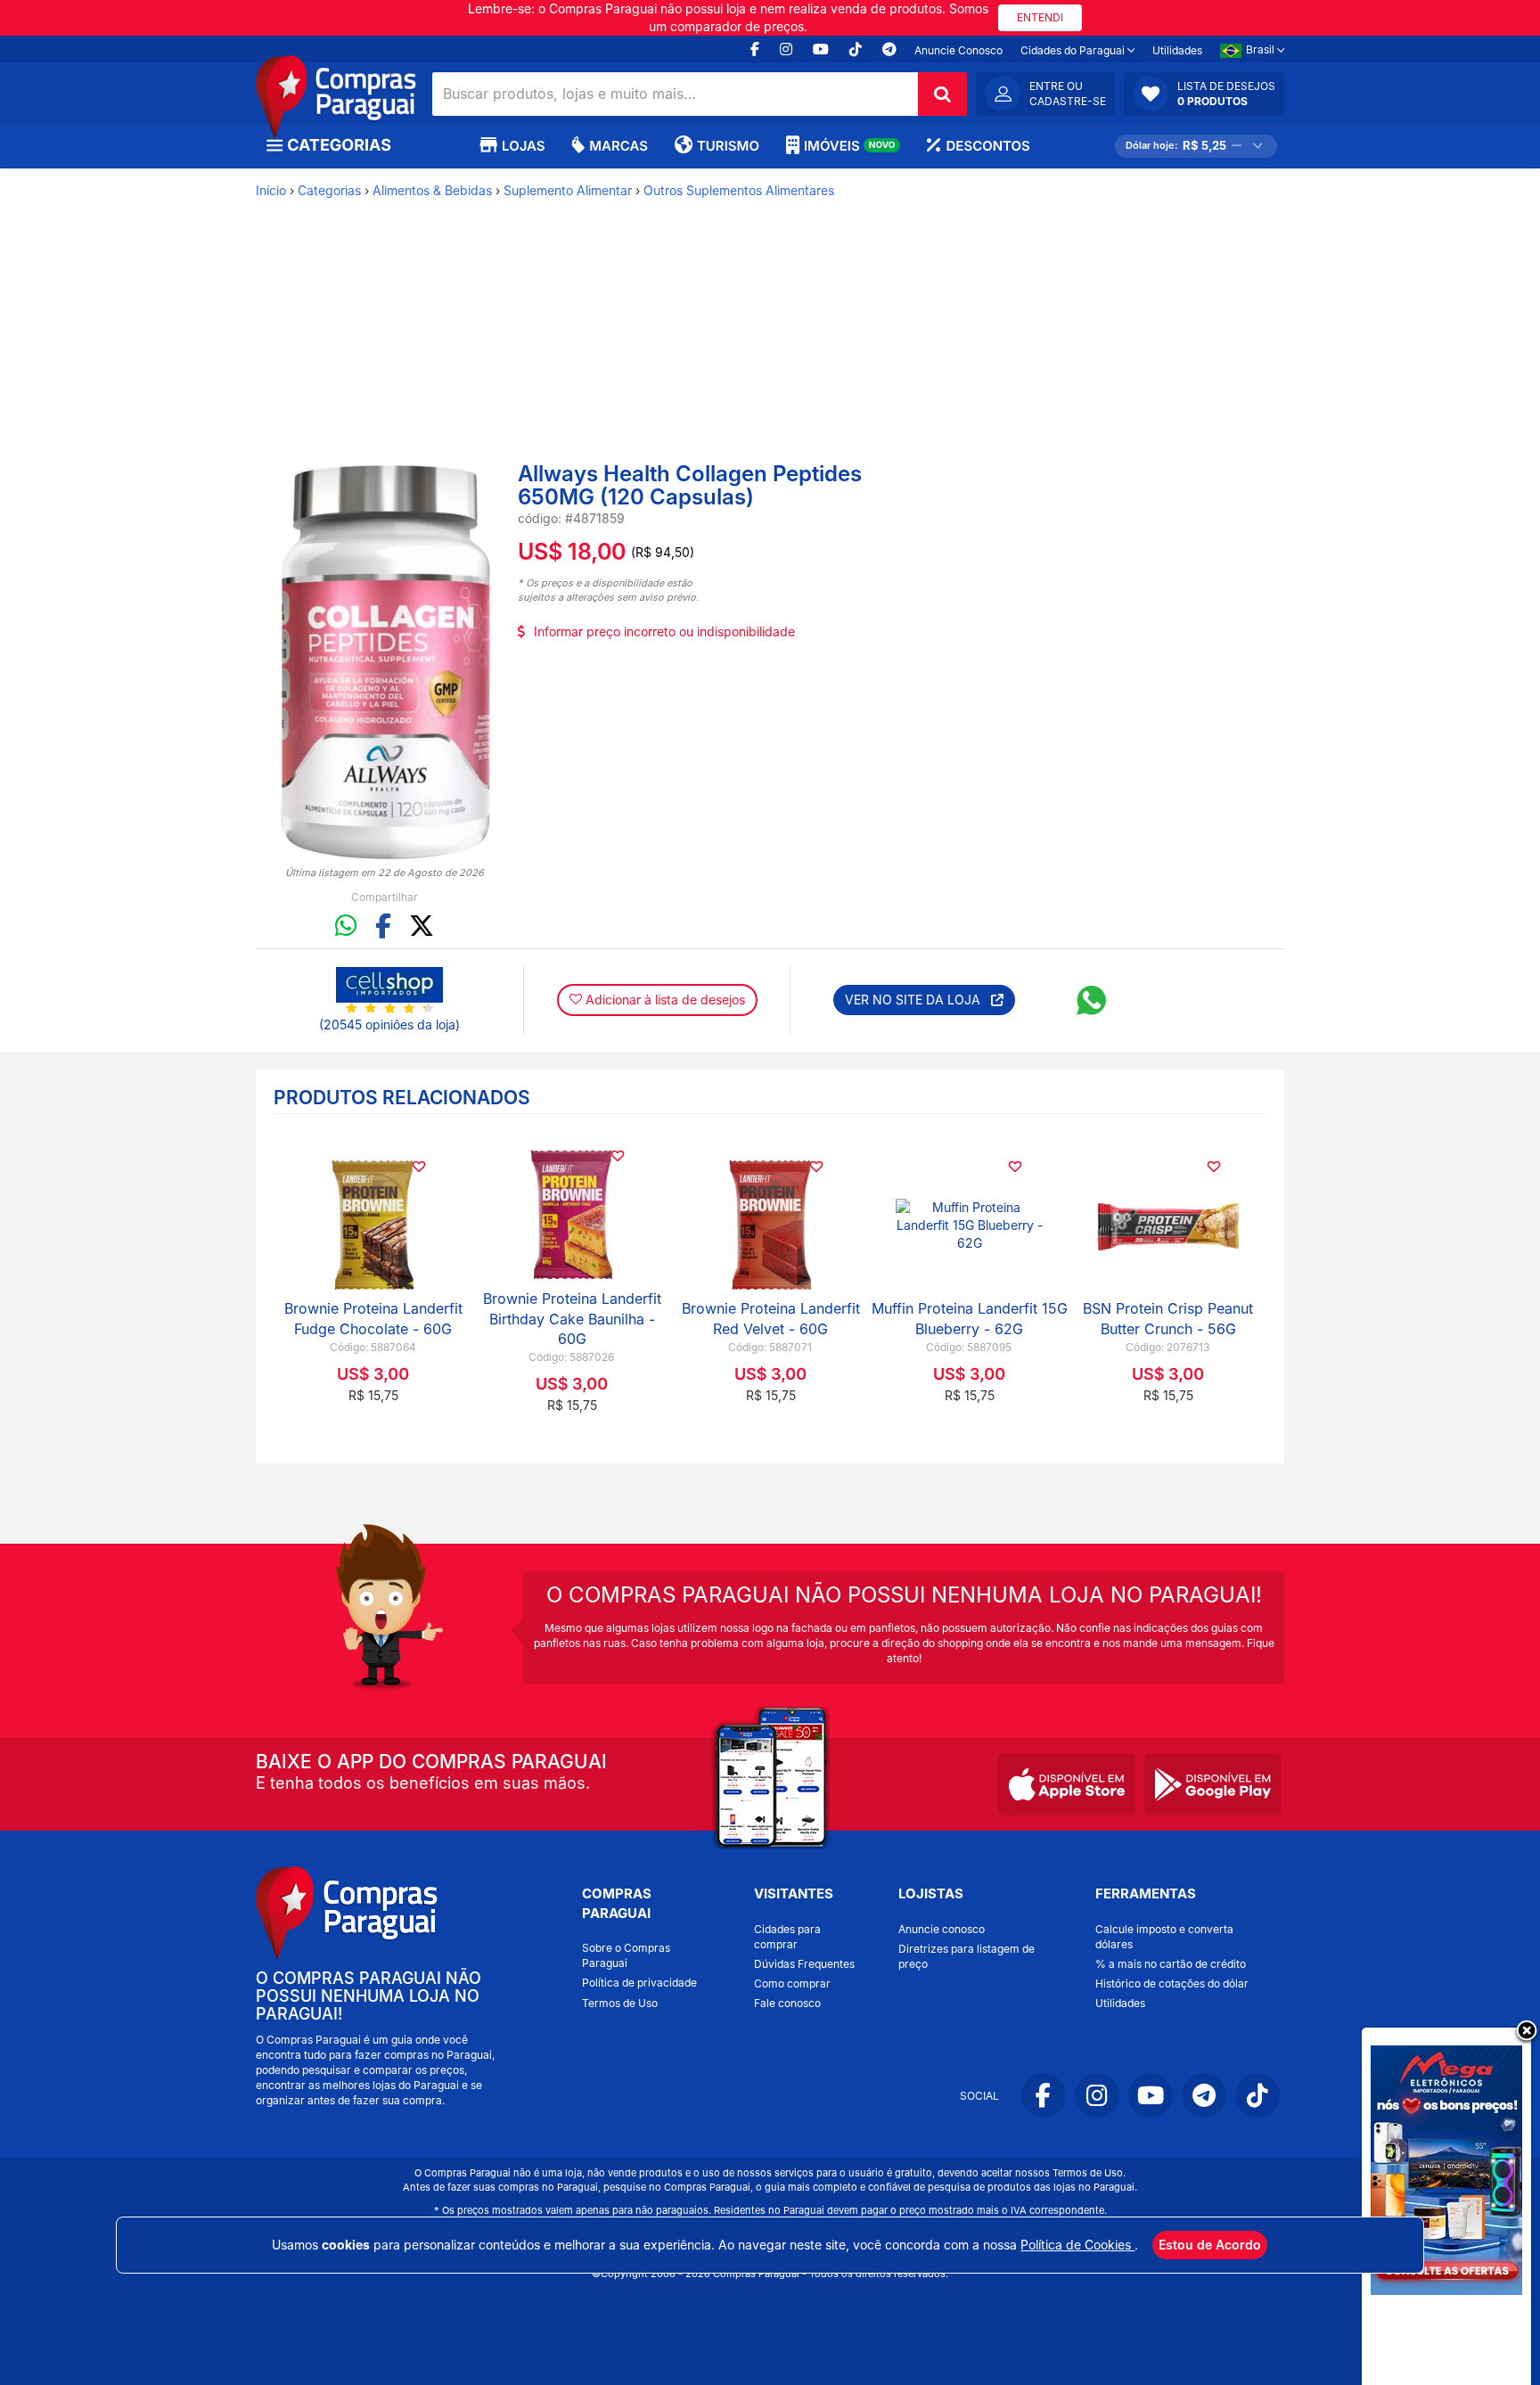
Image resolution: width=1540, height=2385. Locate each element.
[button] (1204, 94)
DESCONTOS (987, 146)
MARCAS (618, 146)
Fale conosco (787, 2003)
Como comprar (792, 1983)
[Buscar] (942, 94)
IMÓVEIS (850, 146)
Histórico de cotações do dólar (1172, 1983)
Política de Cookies (1077, 2245)
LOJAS (523, 146)
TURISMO (728, 146)
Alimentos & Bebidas (432, 190)
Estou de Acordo (1210, 2245)
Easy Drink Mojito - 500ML (967, 1319)
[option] (385, 663)
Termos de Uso (620, 2003)
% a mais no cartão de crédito (1171, 1964)
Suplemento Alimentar (568, 190)
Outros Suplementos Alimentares (739, 190)
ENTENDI (1040, 17)
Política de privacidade (639, 1983)
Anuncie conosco (942, 1929)
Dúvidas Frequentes (804, 1964)
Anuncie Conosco (958, 50)
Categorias (329, 190)
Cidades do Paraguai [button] (1074, 50)
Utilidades (1177, 50)
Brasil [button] (1261, 49)
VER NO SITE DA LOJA (918, 1000)
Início (271, 190)
